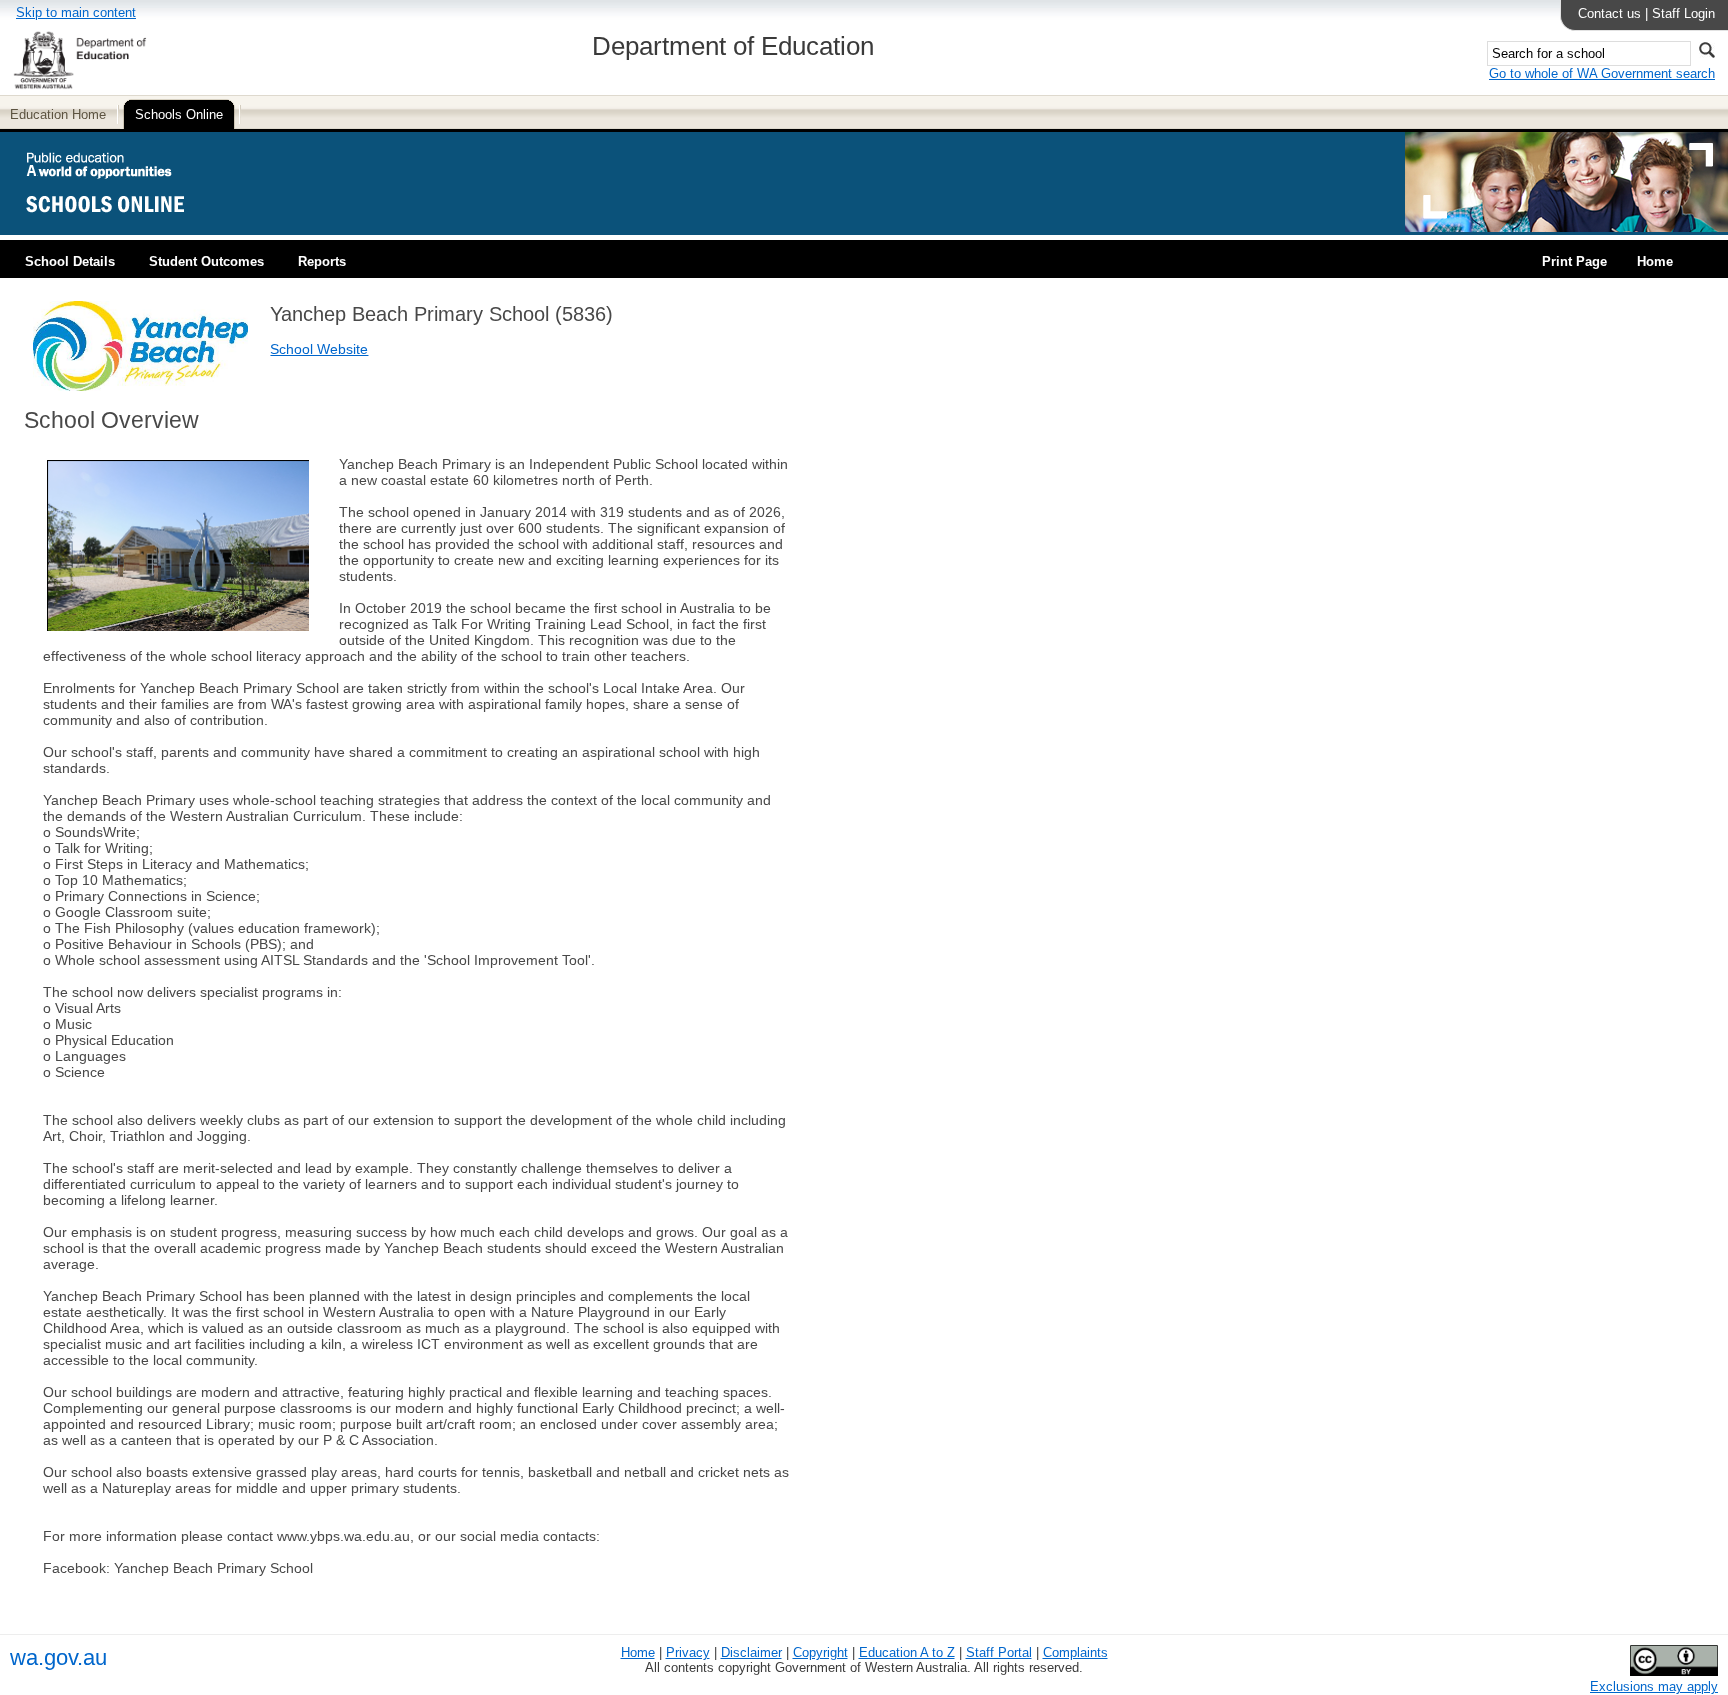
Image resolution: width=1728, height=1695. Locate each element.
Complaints (1075, 1652)
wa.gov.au (58, 1657)
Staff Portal (999, 1652)
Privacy (688, 1652)
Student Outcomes (206, 261)
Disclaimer (751, 1652)
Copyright (820, 1652)
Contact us (1609, 13)
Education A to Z (907, 1652)
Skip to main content (76, 12)
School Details (70, 261)
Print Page (1574, 261)
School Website (319, 349)
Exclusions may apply (1654, 1686)
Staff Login (1683, 13)
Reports (322, 261)
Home (1655, 261)
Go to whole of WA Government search (1602, 73)
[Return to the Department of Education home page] (79, 85)
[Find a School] (122, 227)
